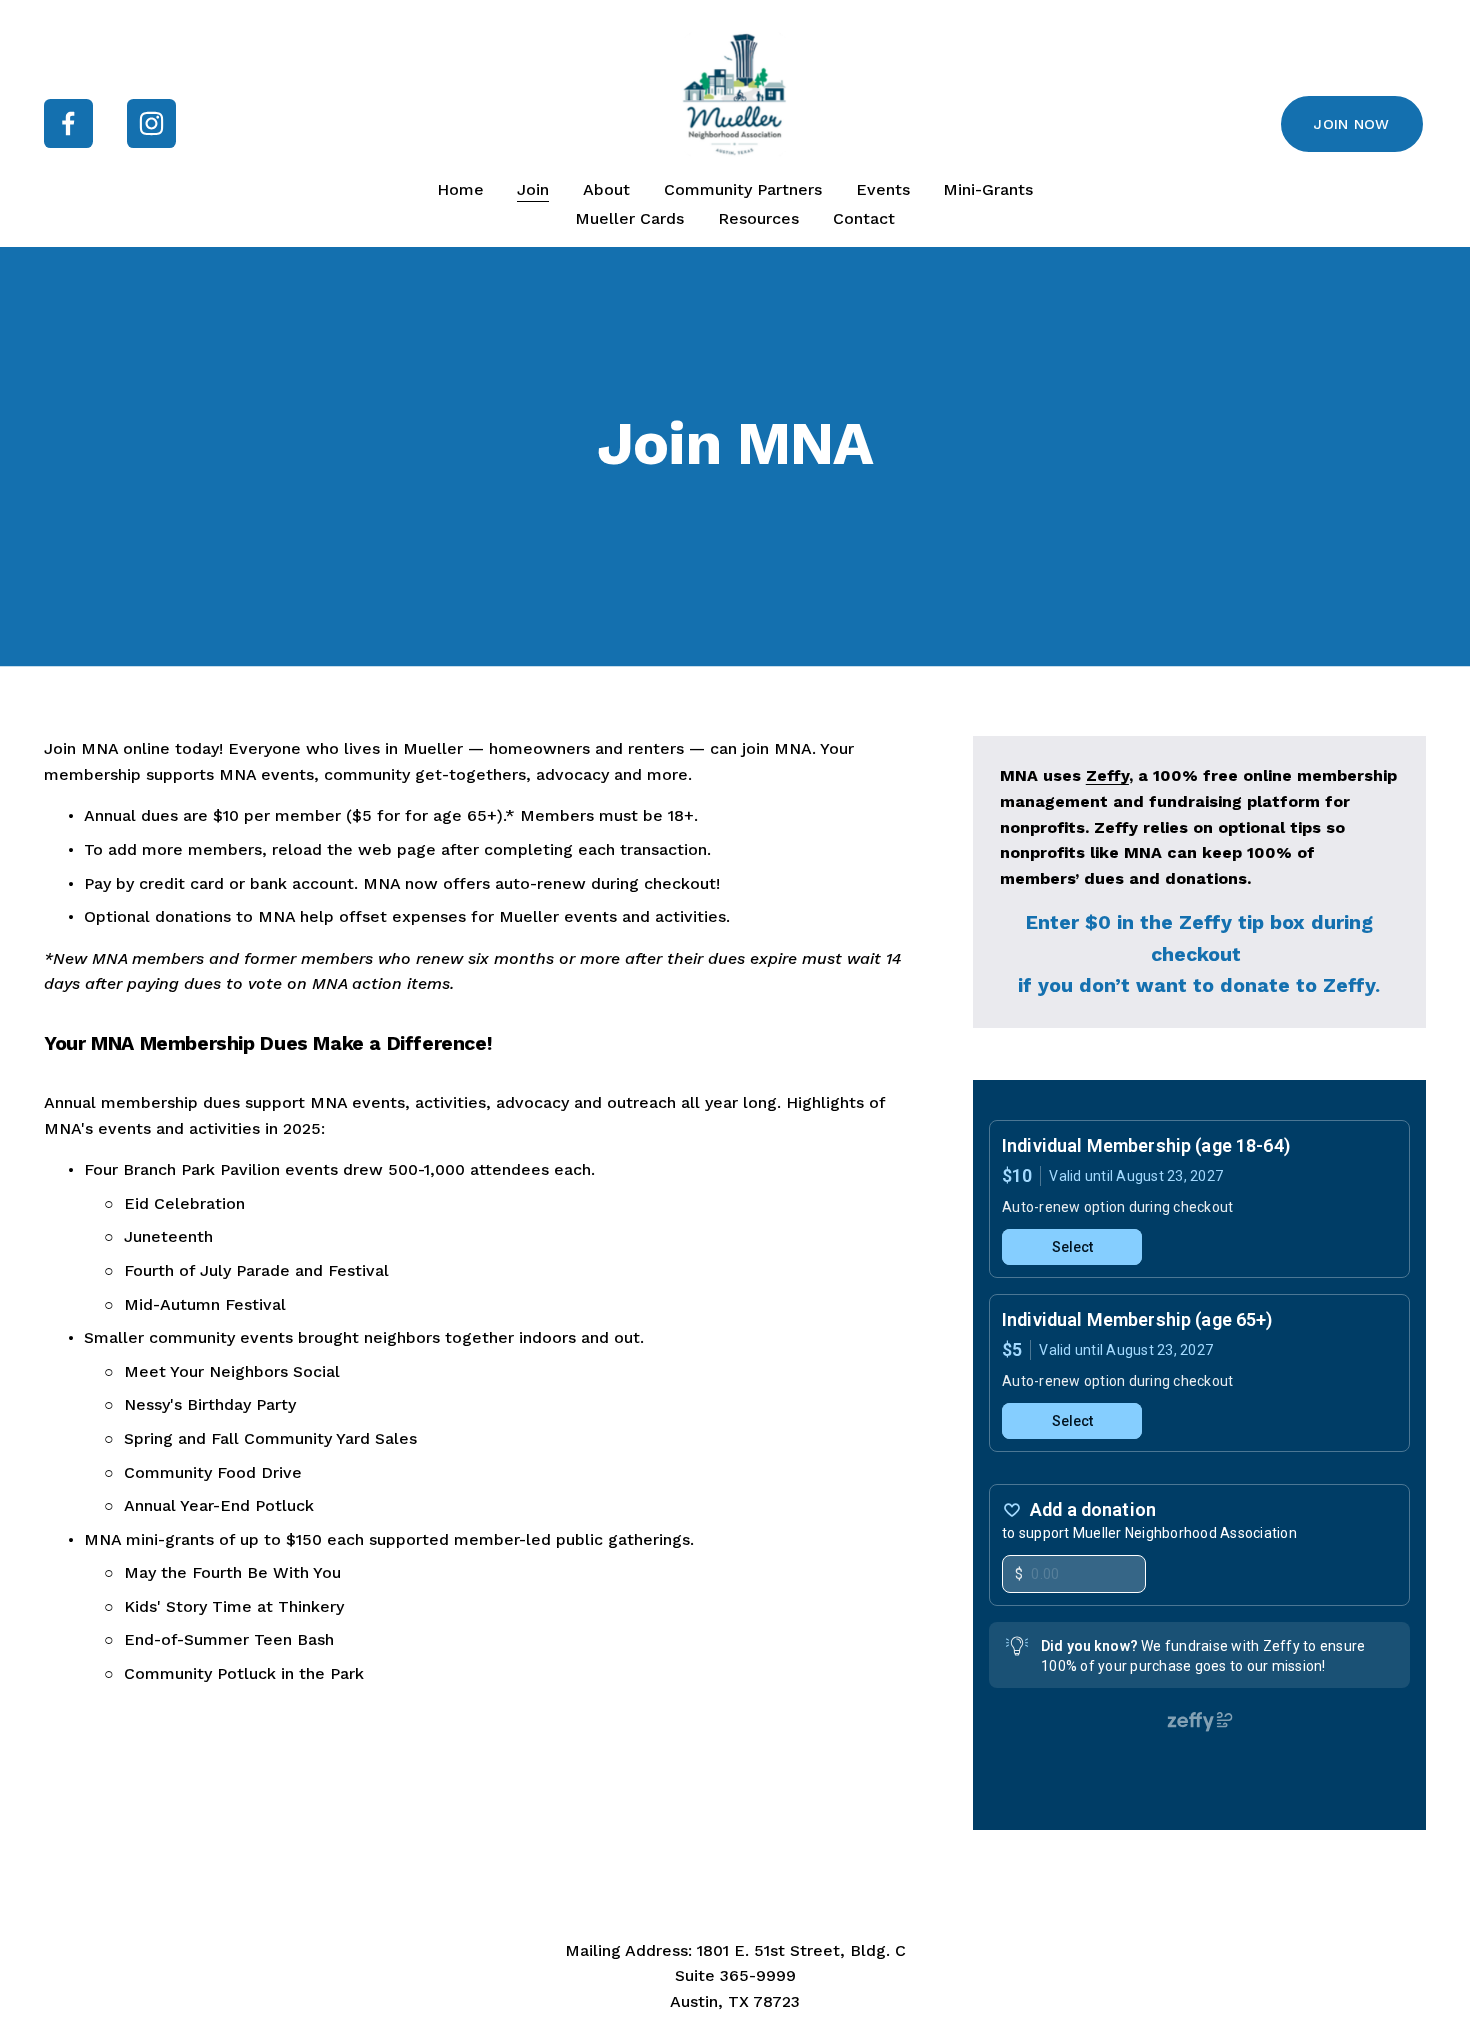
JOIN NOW (1351, 124)
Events (883, 189)
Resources (758, 218)
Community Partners (743, 189)
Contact (864, 218)
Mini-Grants (988, 189)
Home (460, 189)
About (606, 189)
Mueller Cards (629, 218)
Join (533, 189)
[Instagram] (151, 123)
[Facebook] (68, 123)
